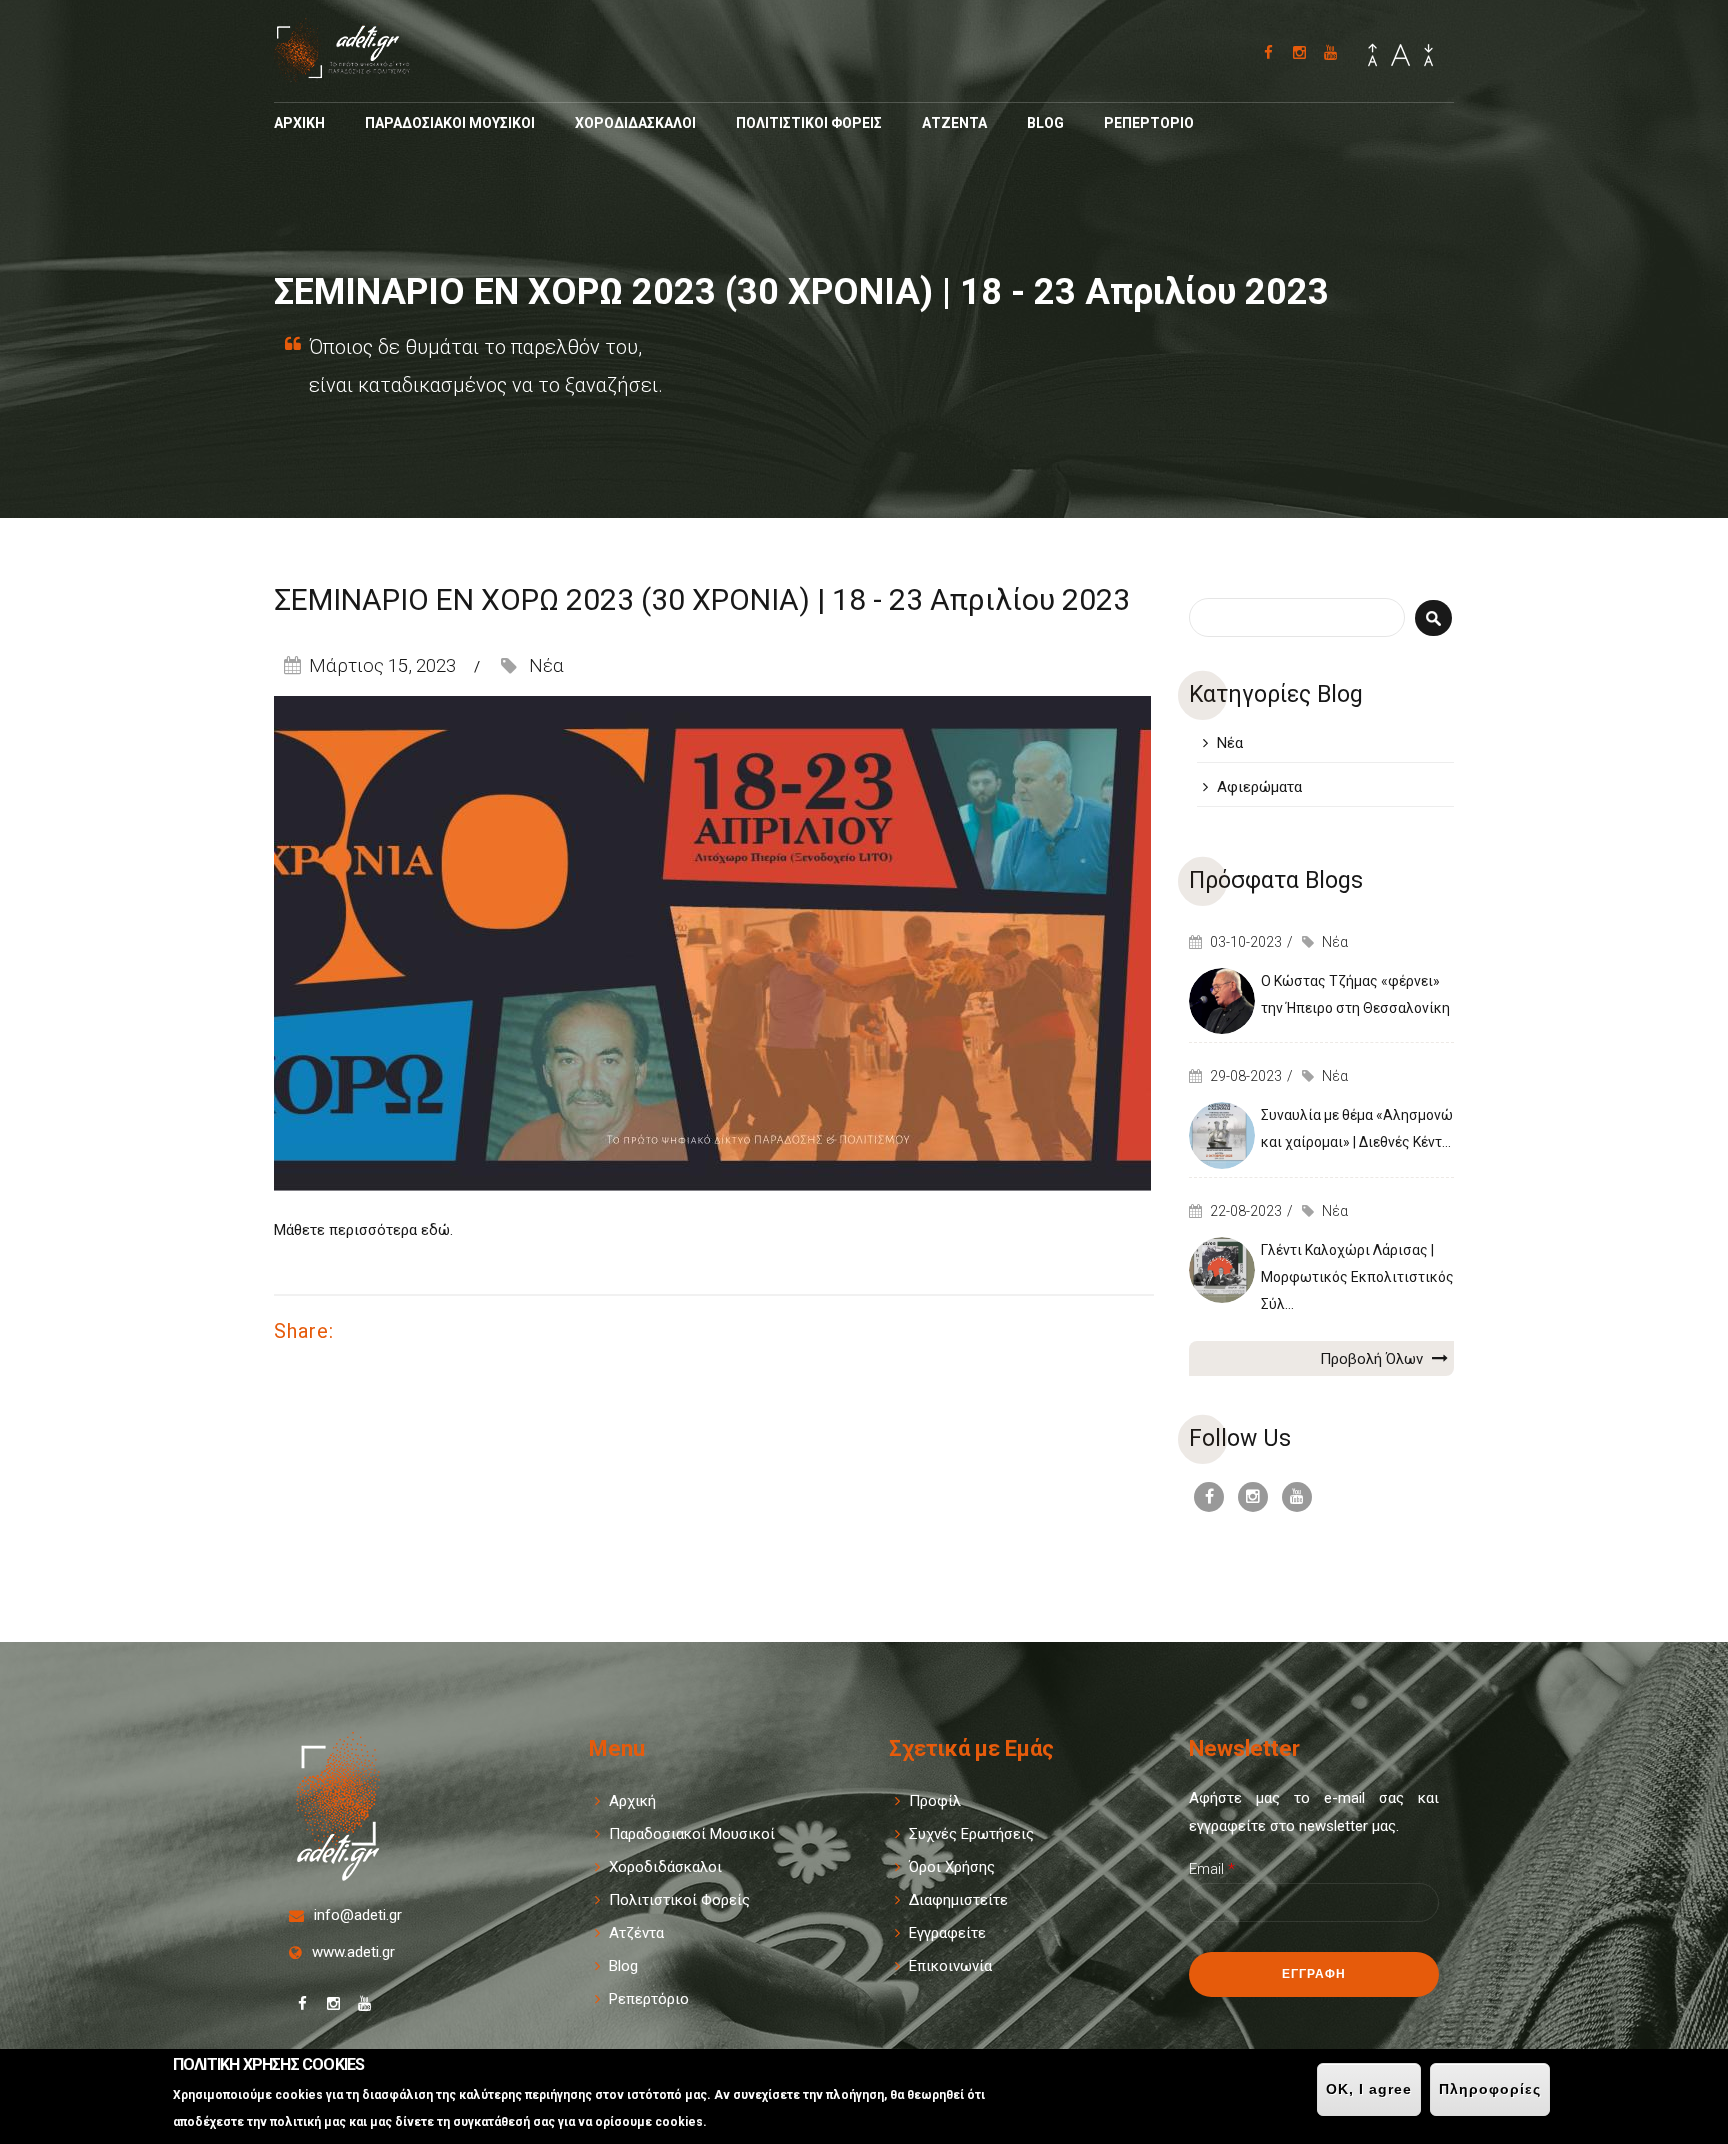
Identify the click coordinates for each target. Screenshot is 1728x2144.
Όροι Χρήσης (952, 1867)
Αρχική (632, 1801)
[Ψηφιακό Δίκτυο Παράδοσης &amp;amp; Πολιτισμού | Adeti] (355, 73)
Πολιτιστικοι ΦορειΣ (809, 123)
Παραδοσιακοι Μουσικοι (450, 123)
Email (1212, 1869)
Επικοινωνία (950, 1966)
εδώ (435, 1230)
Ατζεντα (954, 123)
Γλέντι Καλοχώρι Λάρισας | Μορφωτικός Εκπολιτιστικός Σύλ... (1357, 1277)
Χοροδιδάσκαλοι (665, 1867)
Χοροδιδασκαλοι (635, 123)
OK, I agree (1369, 2089)
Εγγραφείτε (947, 1933)
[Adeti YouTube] (1330, 52)
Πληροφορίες (1490, 2089)
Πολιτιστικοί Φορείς (679, 1900)
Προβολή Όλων (1373, 1359)
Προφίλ (935, 1801)
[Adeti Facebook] (1268, 52)
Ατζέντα (636, 1933)
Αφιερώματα (1259, 787)
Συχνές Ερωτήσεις (971, 1834)
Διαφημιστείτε (958, 1900)
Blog (1045, 123)
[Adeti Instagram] (1299, 52)
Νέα (546, 665)
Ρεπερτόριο (649, 1999)
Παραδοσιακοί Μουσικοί (692, 1834)
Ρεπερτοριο (1149, 123)
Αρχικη (299, 123)
